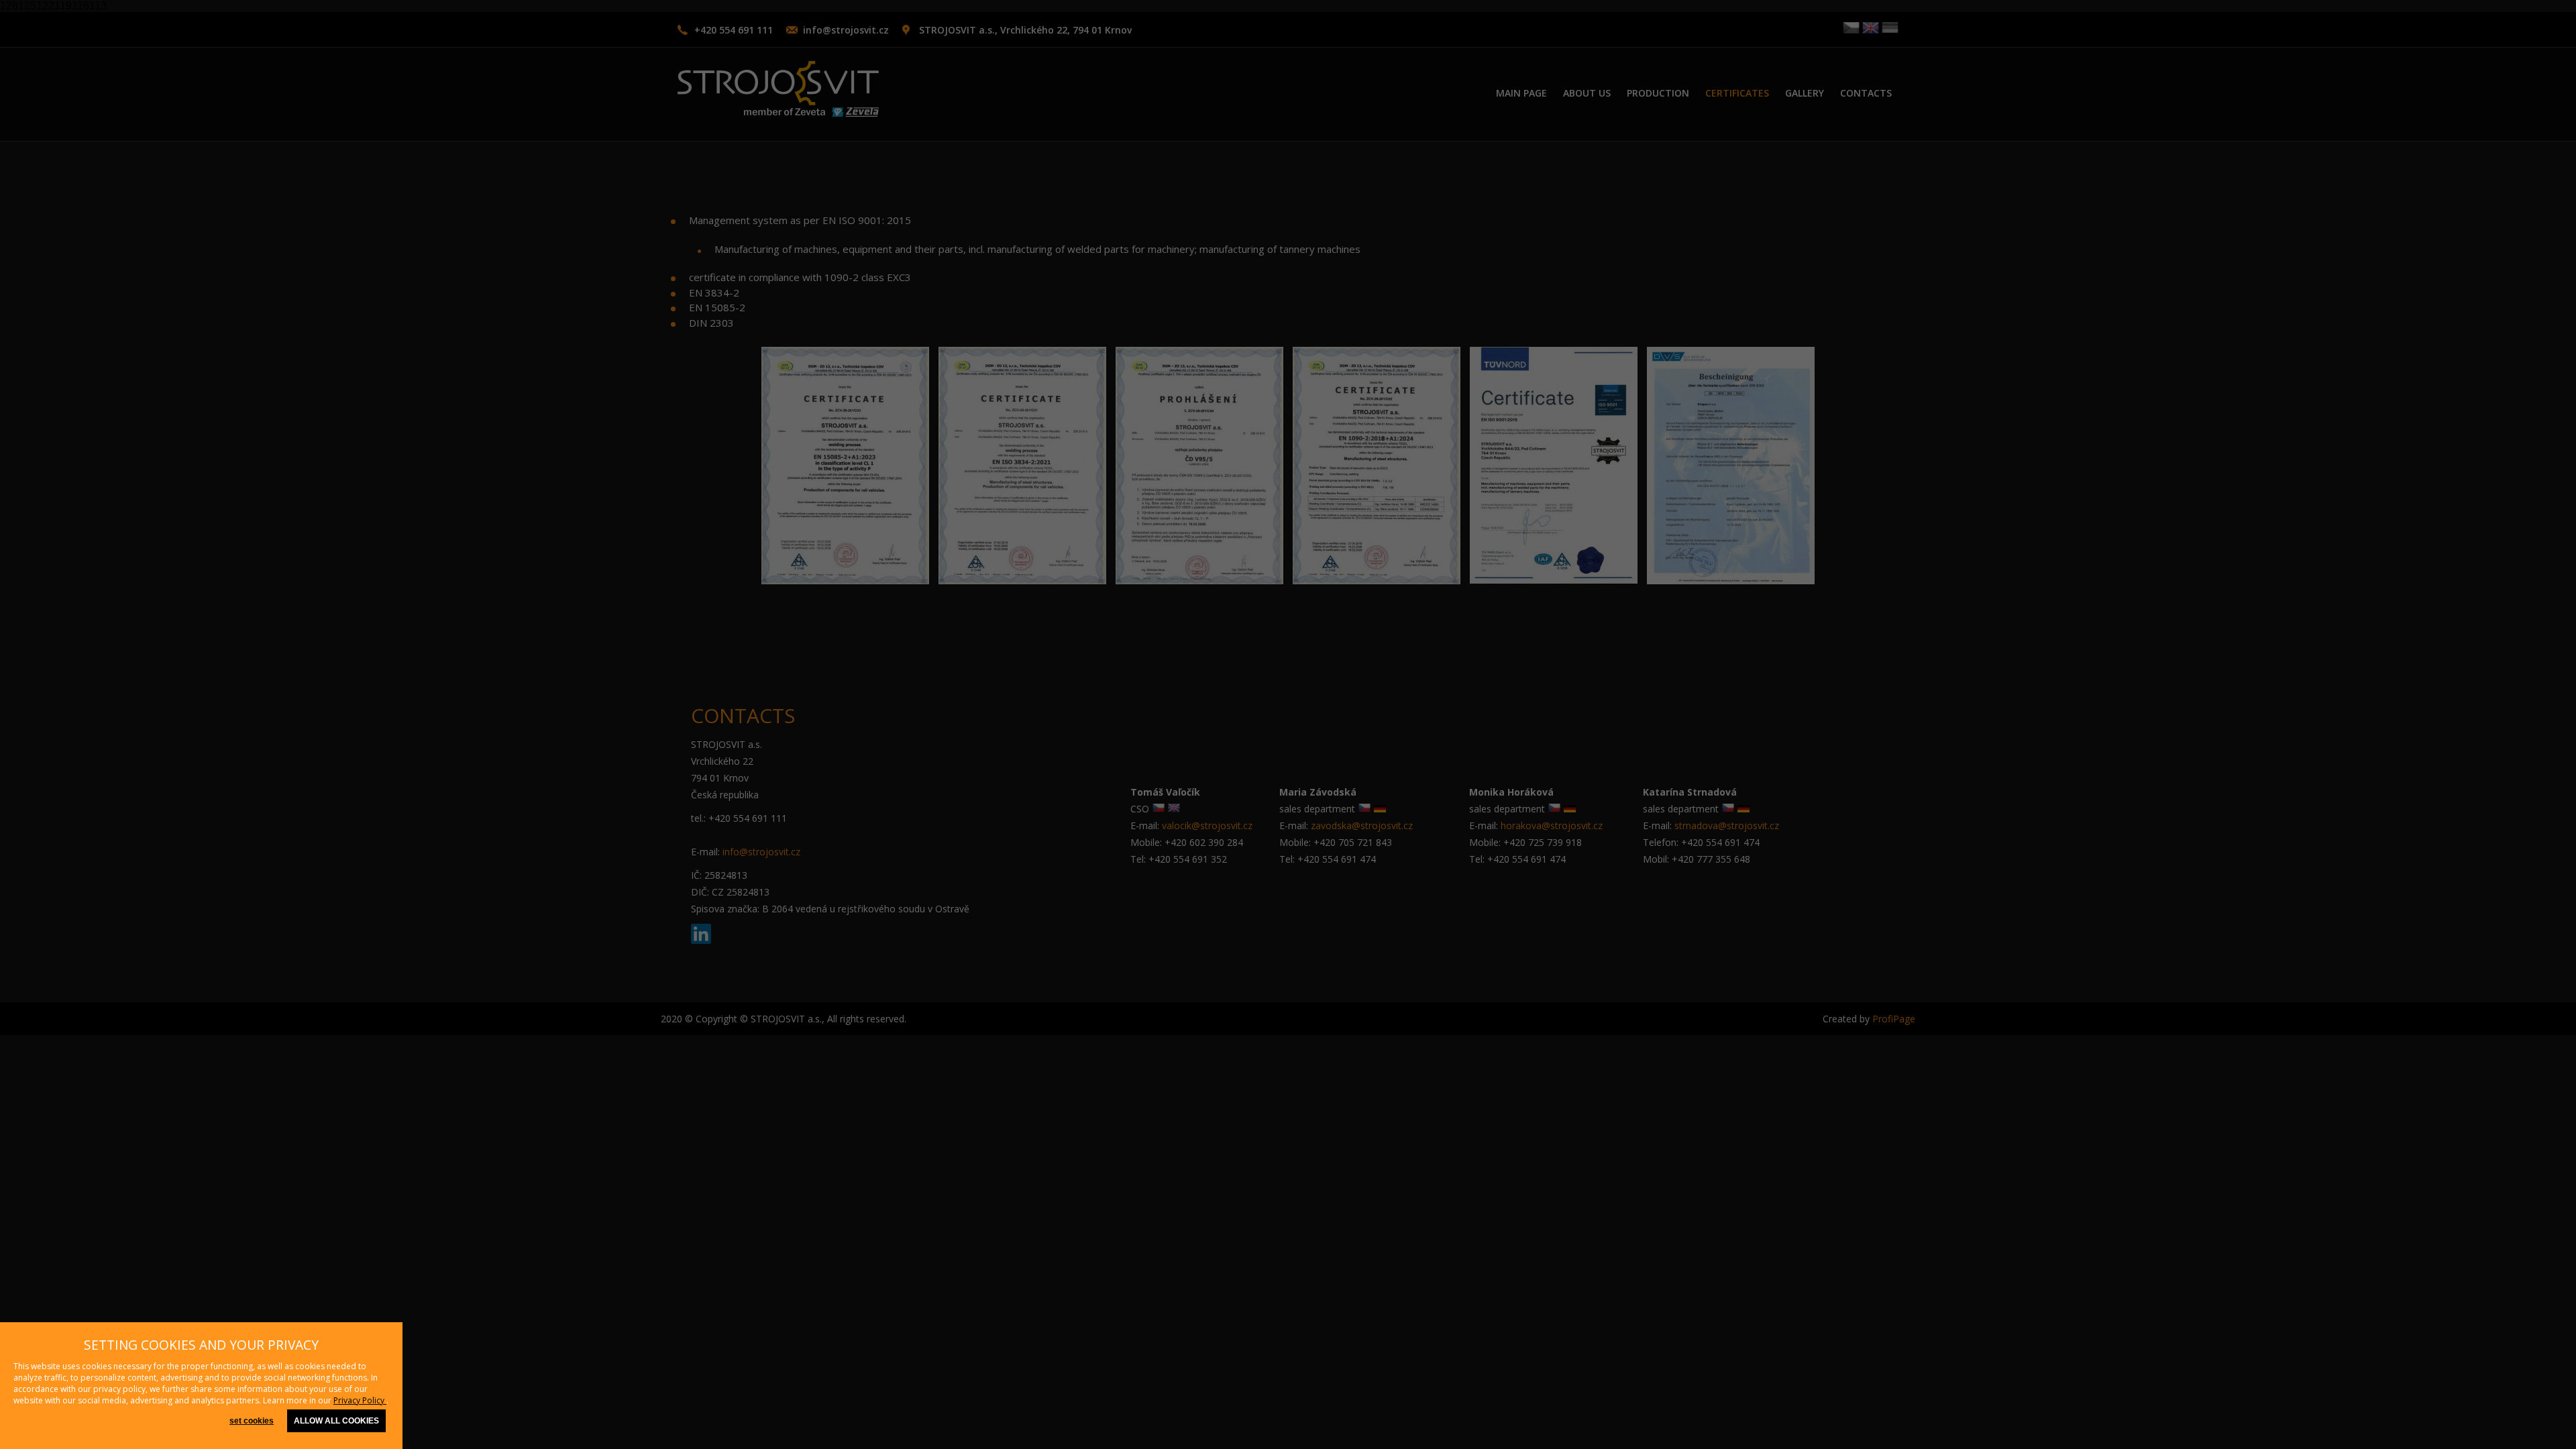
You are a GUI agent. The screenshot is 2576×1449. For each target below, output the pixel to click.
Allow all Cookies (336, 1421)
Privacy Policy (360, 1400)
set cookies (252, 1421)
